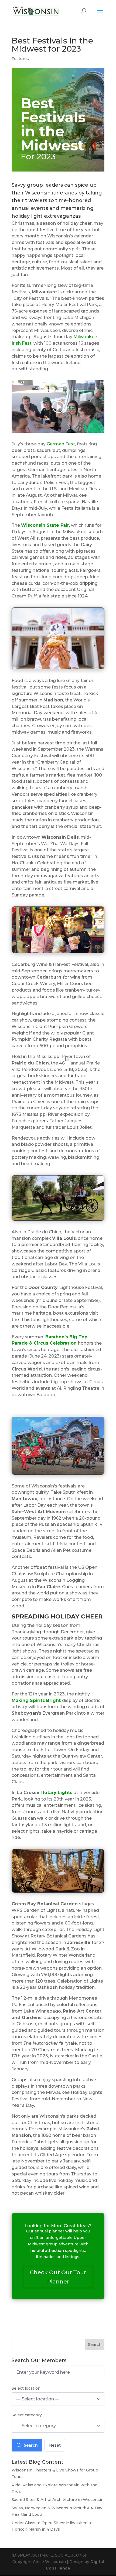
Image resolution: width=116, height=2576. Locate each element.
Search (95, 2345)
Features (20, 59)
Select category (27, 2415)
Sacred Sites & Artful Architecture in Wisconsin (58, 2500)
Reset (55, 2445)
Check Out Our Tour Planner (58, 2277)
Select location (26, 2388)
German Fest (61, 444)
